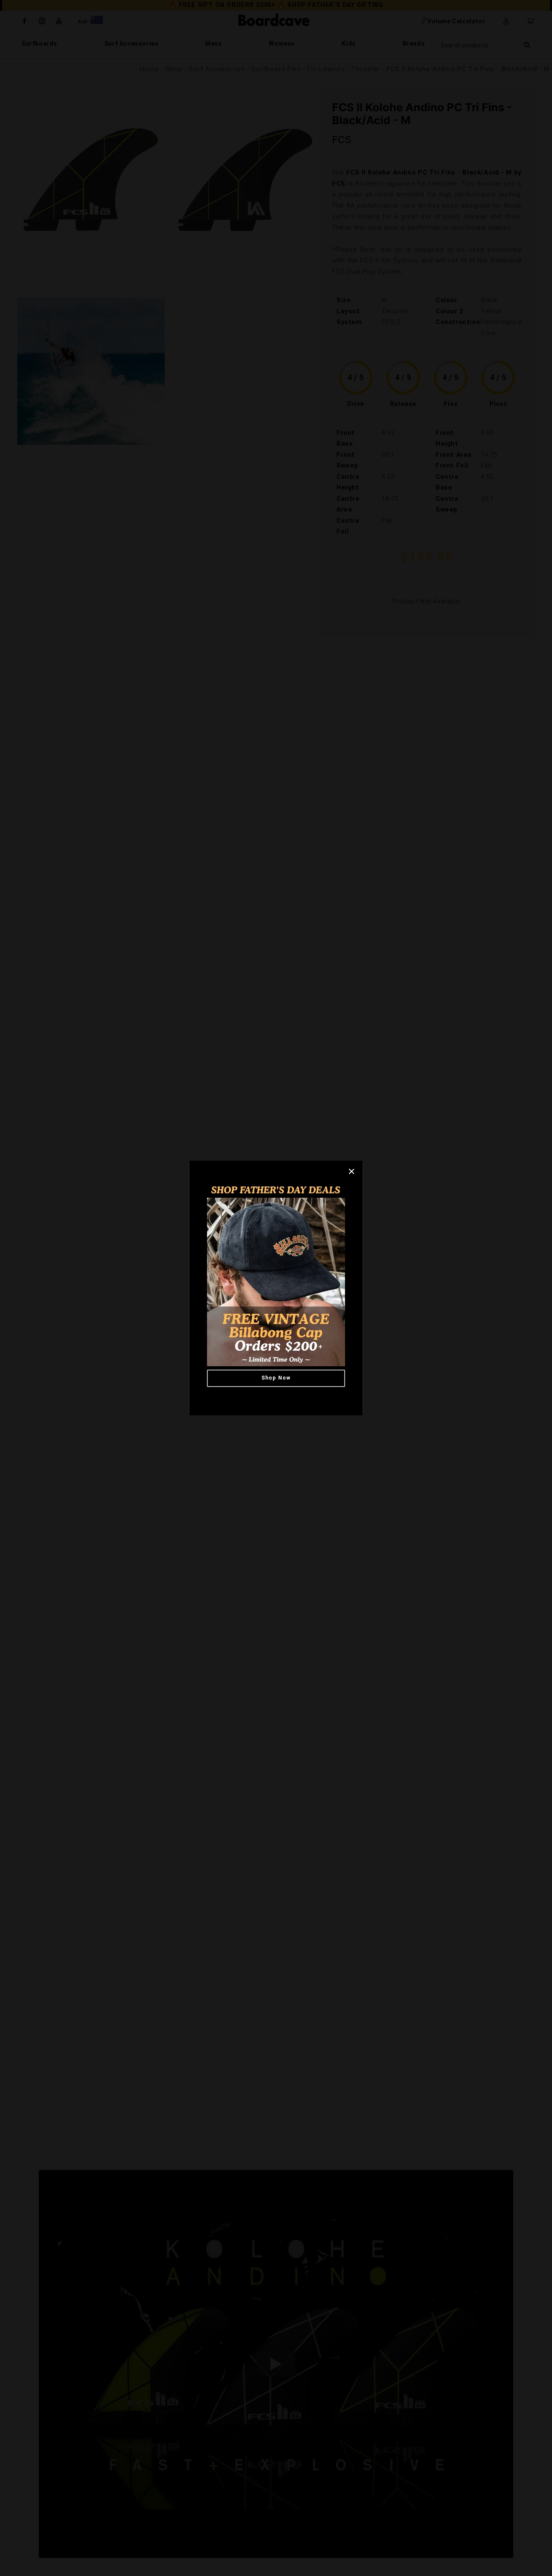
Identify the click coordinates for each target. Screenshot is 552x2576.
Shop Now (276, 1378)
